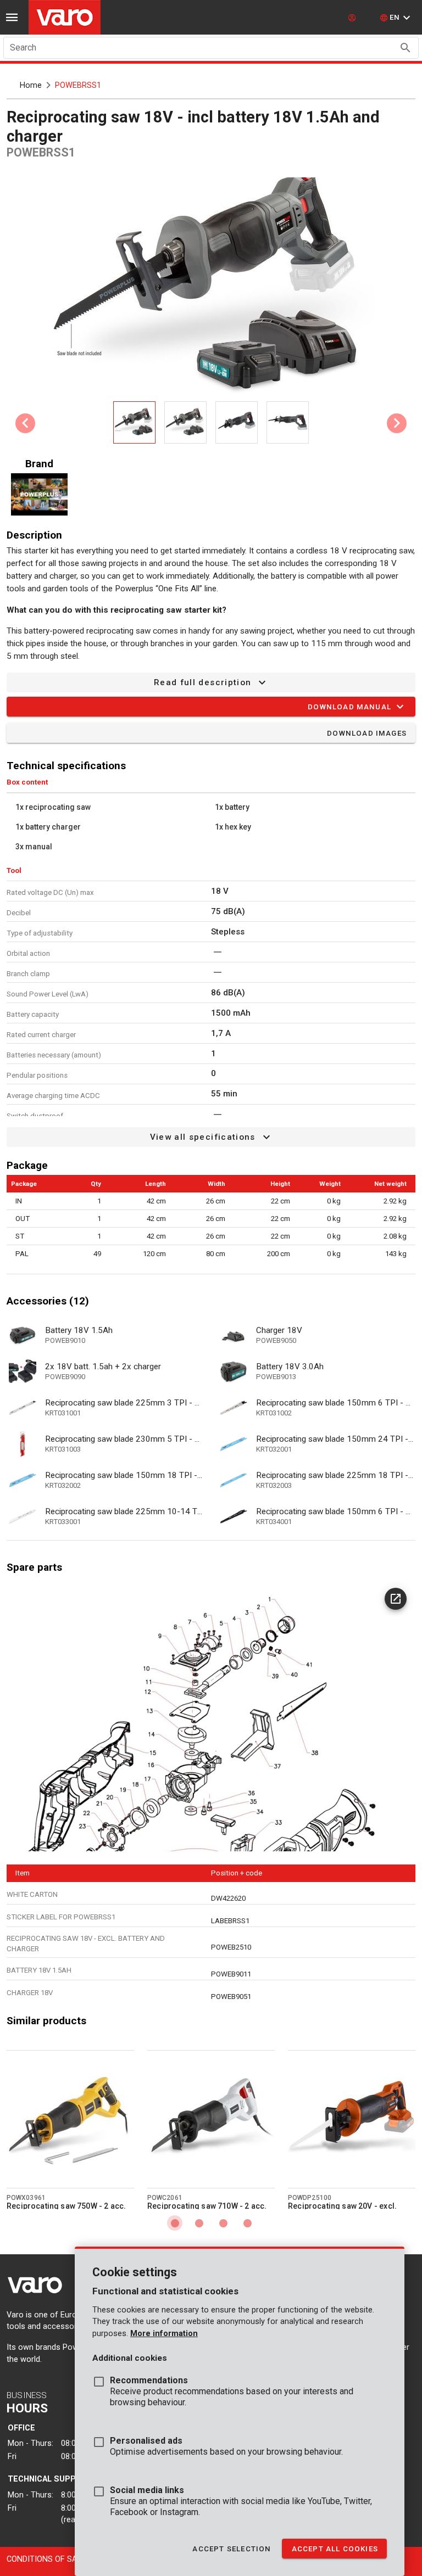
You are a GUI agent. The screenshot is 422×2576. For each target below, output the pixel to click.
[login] (353, 18)
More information (164, 2334)
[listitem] (105, 1335)
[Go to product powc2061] (211, 2119)
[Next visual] (397, 423)
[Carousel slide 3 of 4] (223, 2223)
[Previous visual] (25, 423)
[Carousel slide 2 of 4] (199, 2223)
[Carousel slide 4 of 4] (247, 2223)
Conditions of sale (46, 2559)
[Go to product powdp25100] (352, 2119)
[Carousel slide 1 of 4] (175, 2223)
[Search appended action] (406, 48)
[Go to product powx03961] (70, 2119)
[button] (396, 18)
